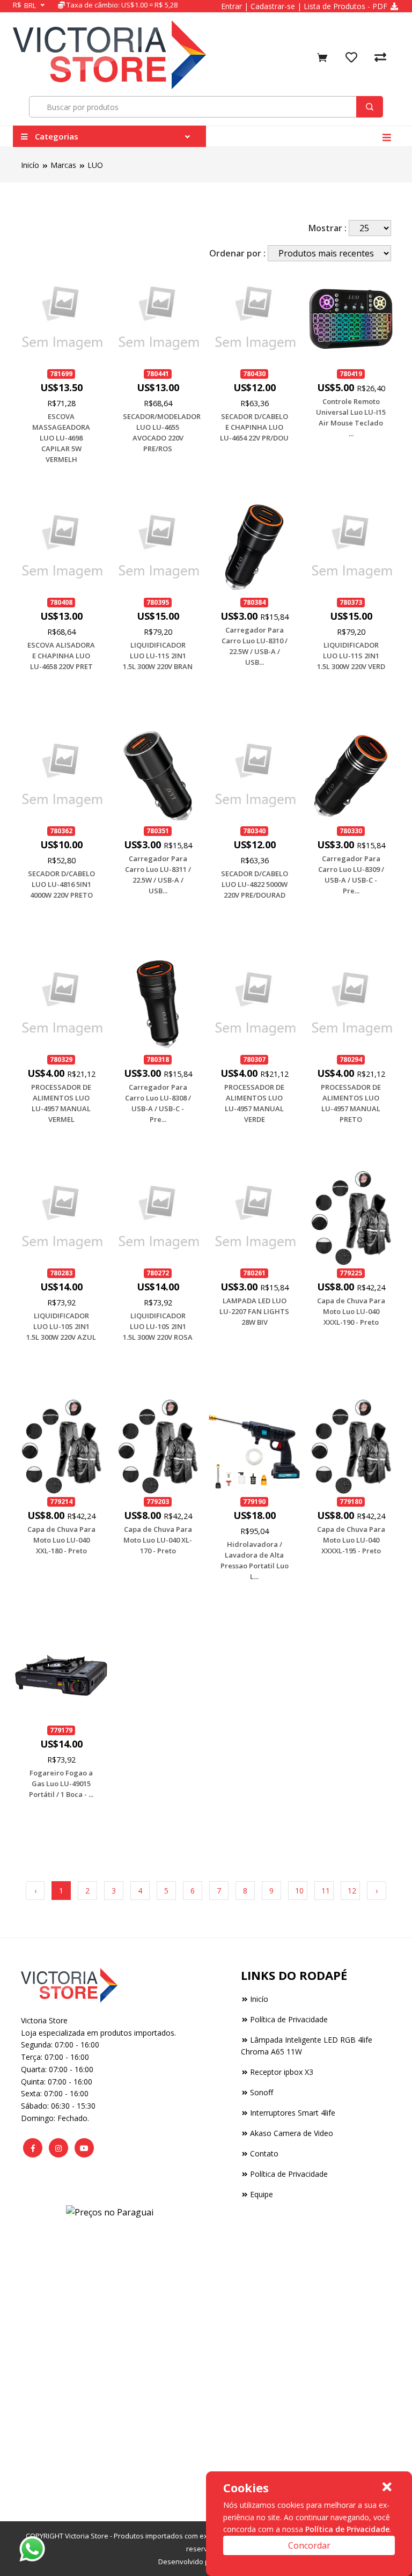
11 (326, 1891)
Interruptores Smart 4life (293, 2113)
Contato (264, 2153)
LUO (95, 165)
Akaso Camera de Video (292, 2133)
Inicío (30, 165)
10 (299, 1891)
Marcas (63, 165)
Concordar (309, 2545)
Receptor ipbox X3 (282, 2072)
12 (352, 1891)
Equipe (262, 2194)
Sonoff (262, 2092)
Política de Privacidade (289, 2019)
